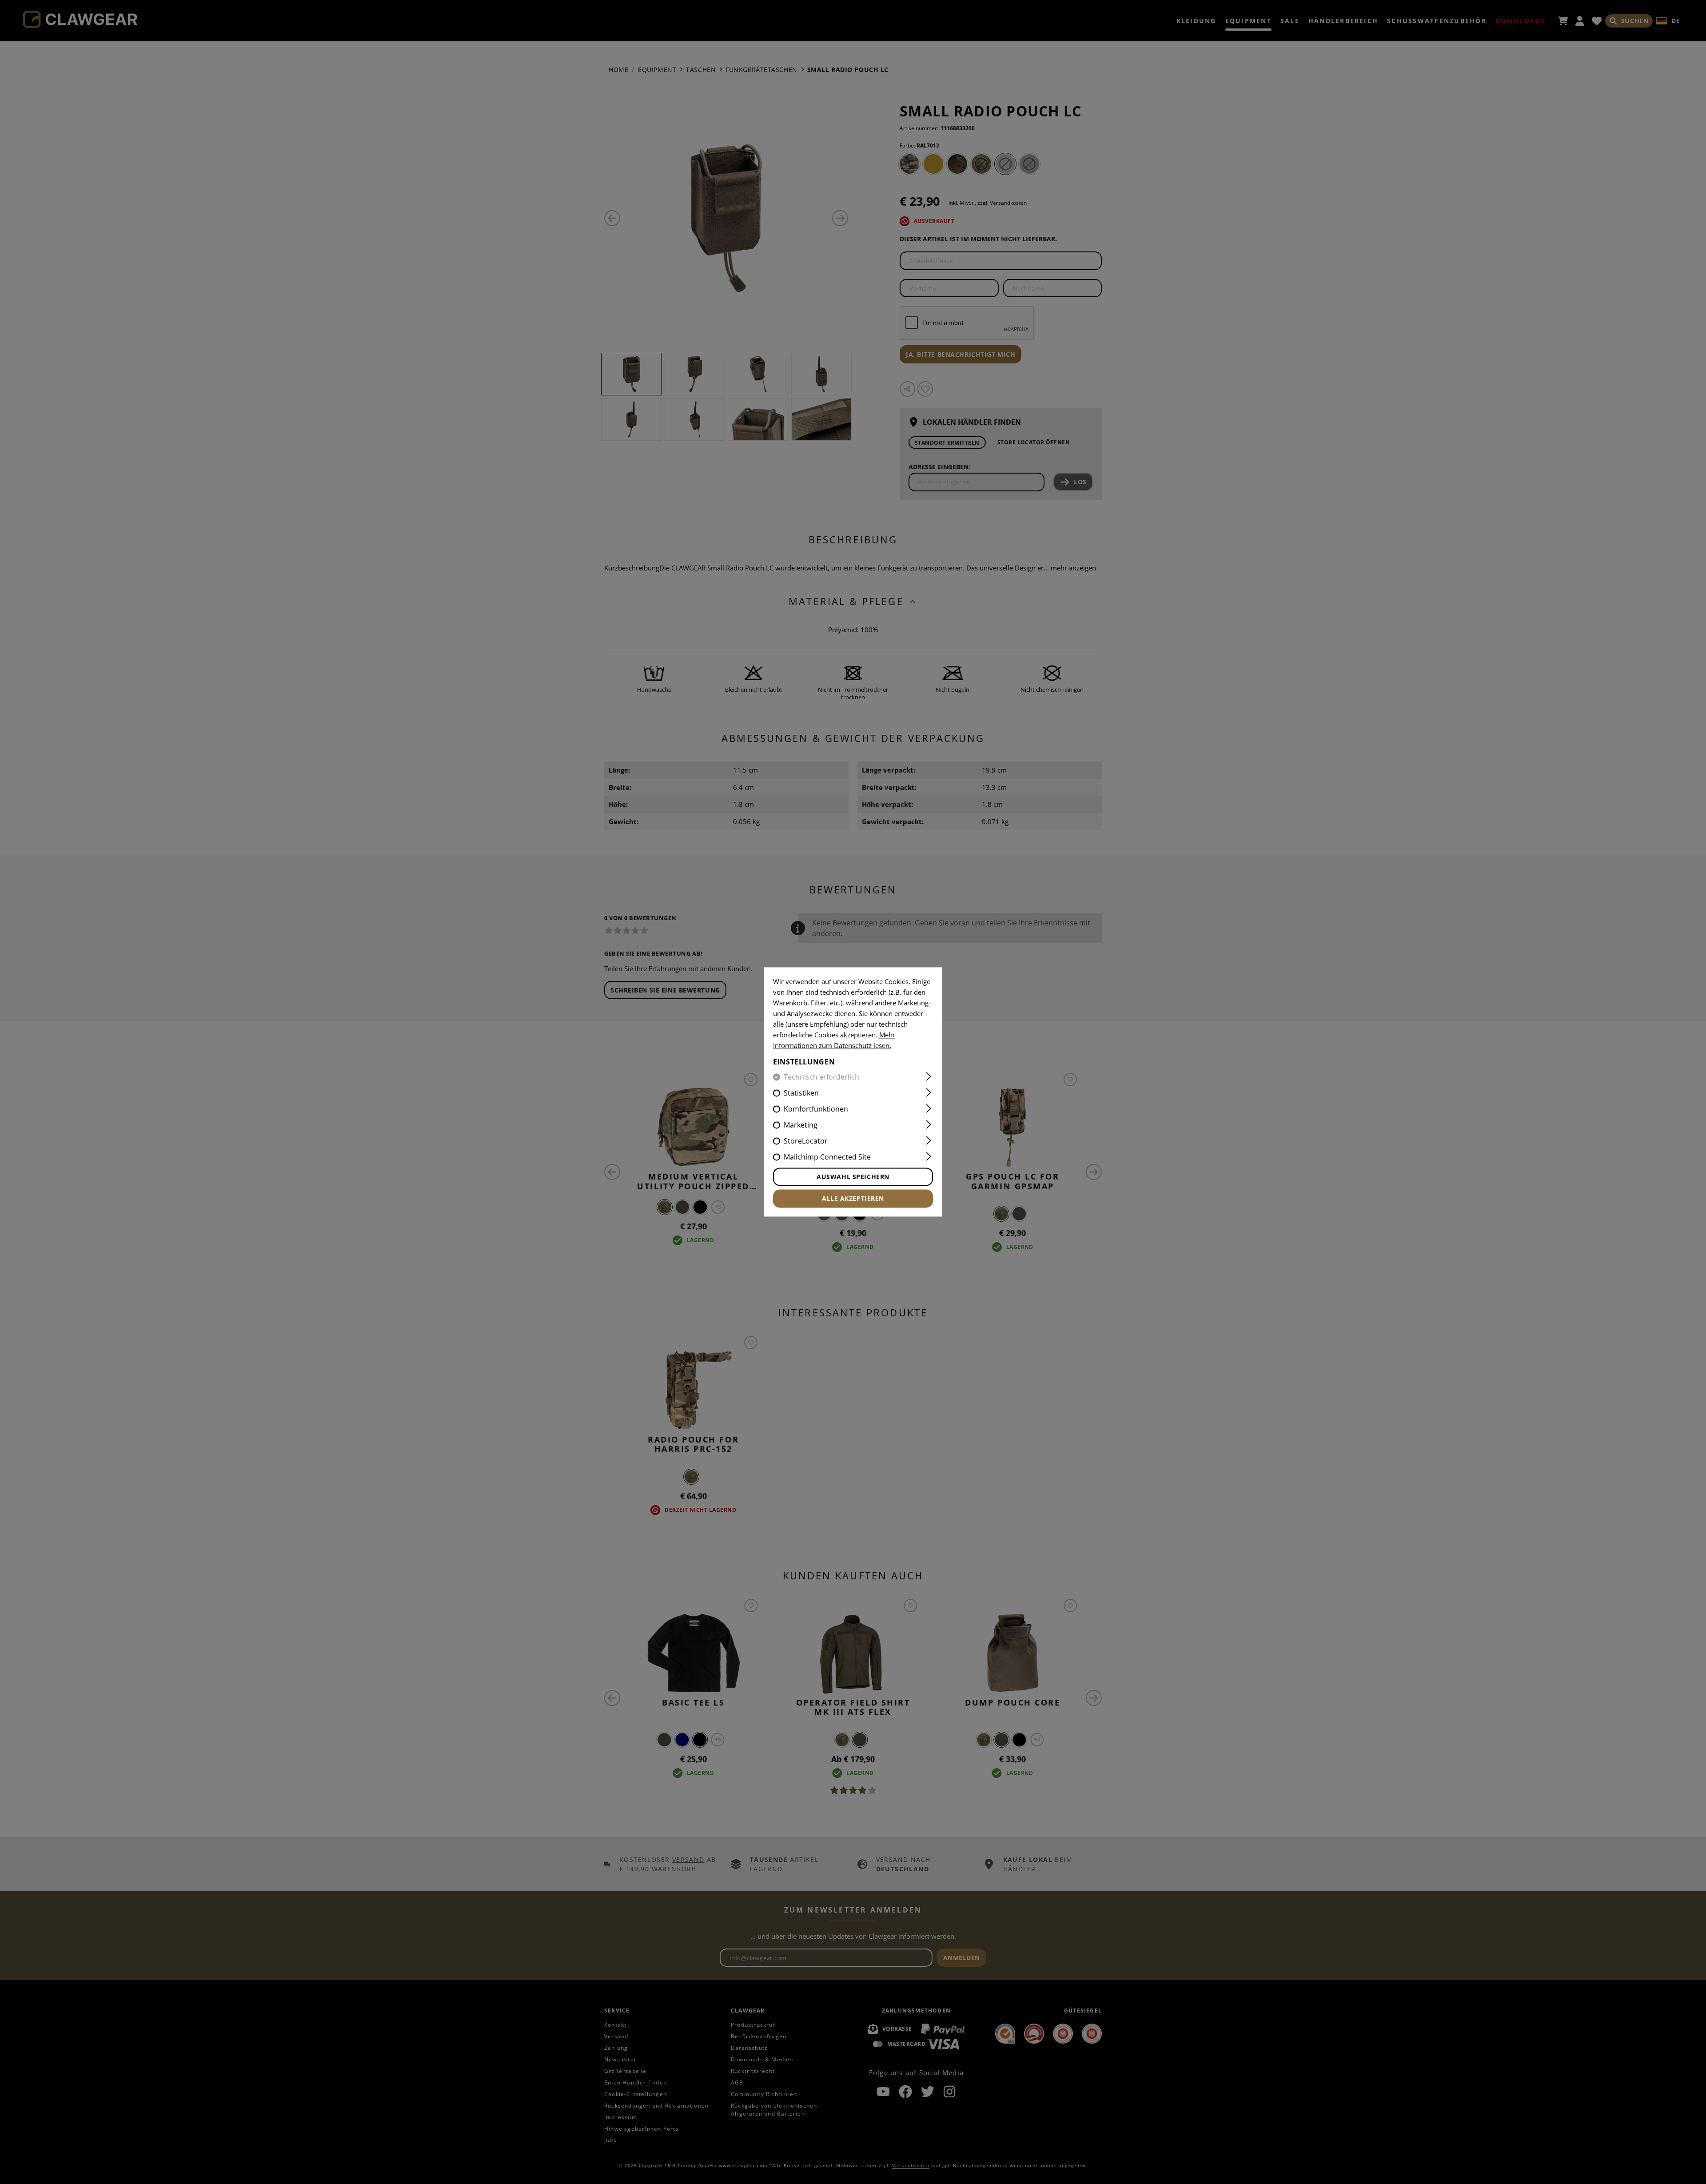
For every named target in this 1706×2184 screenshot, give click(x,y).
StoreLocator (806, 1141)
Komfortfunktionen (816, 1109)
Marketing (801, 1125)
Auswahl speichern (853, 1177)
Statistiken (801, 1093)
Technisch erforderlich (821, 1077)
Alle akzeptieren (853, 1199)
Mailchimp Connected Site (827, 1157)
